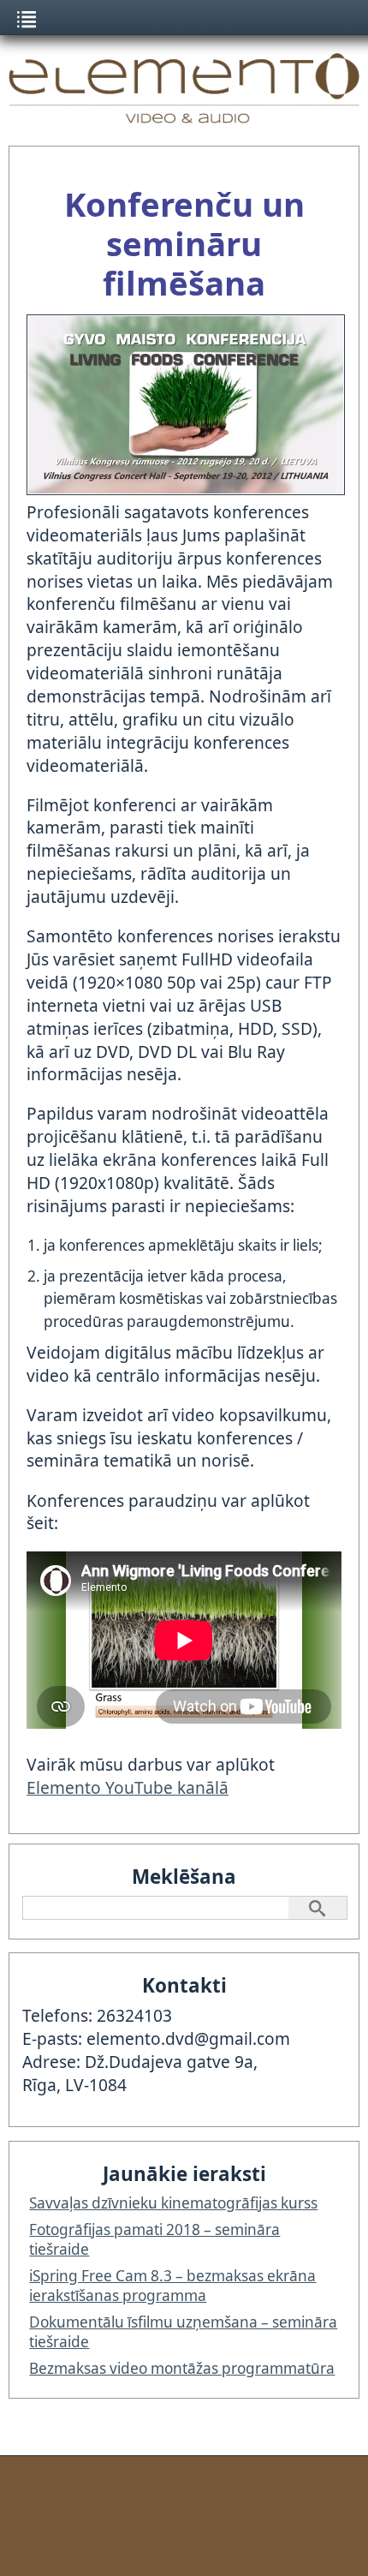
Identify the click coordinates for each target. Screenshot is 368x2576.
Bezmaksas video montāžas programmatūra (182, 2368)
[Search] (318, 1908)
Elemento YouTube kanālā (128, 1787)
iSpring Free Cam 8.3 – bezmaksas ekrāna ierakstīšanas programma (172, 2286)
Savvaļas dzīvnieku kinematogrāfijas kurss (173, 2203)
